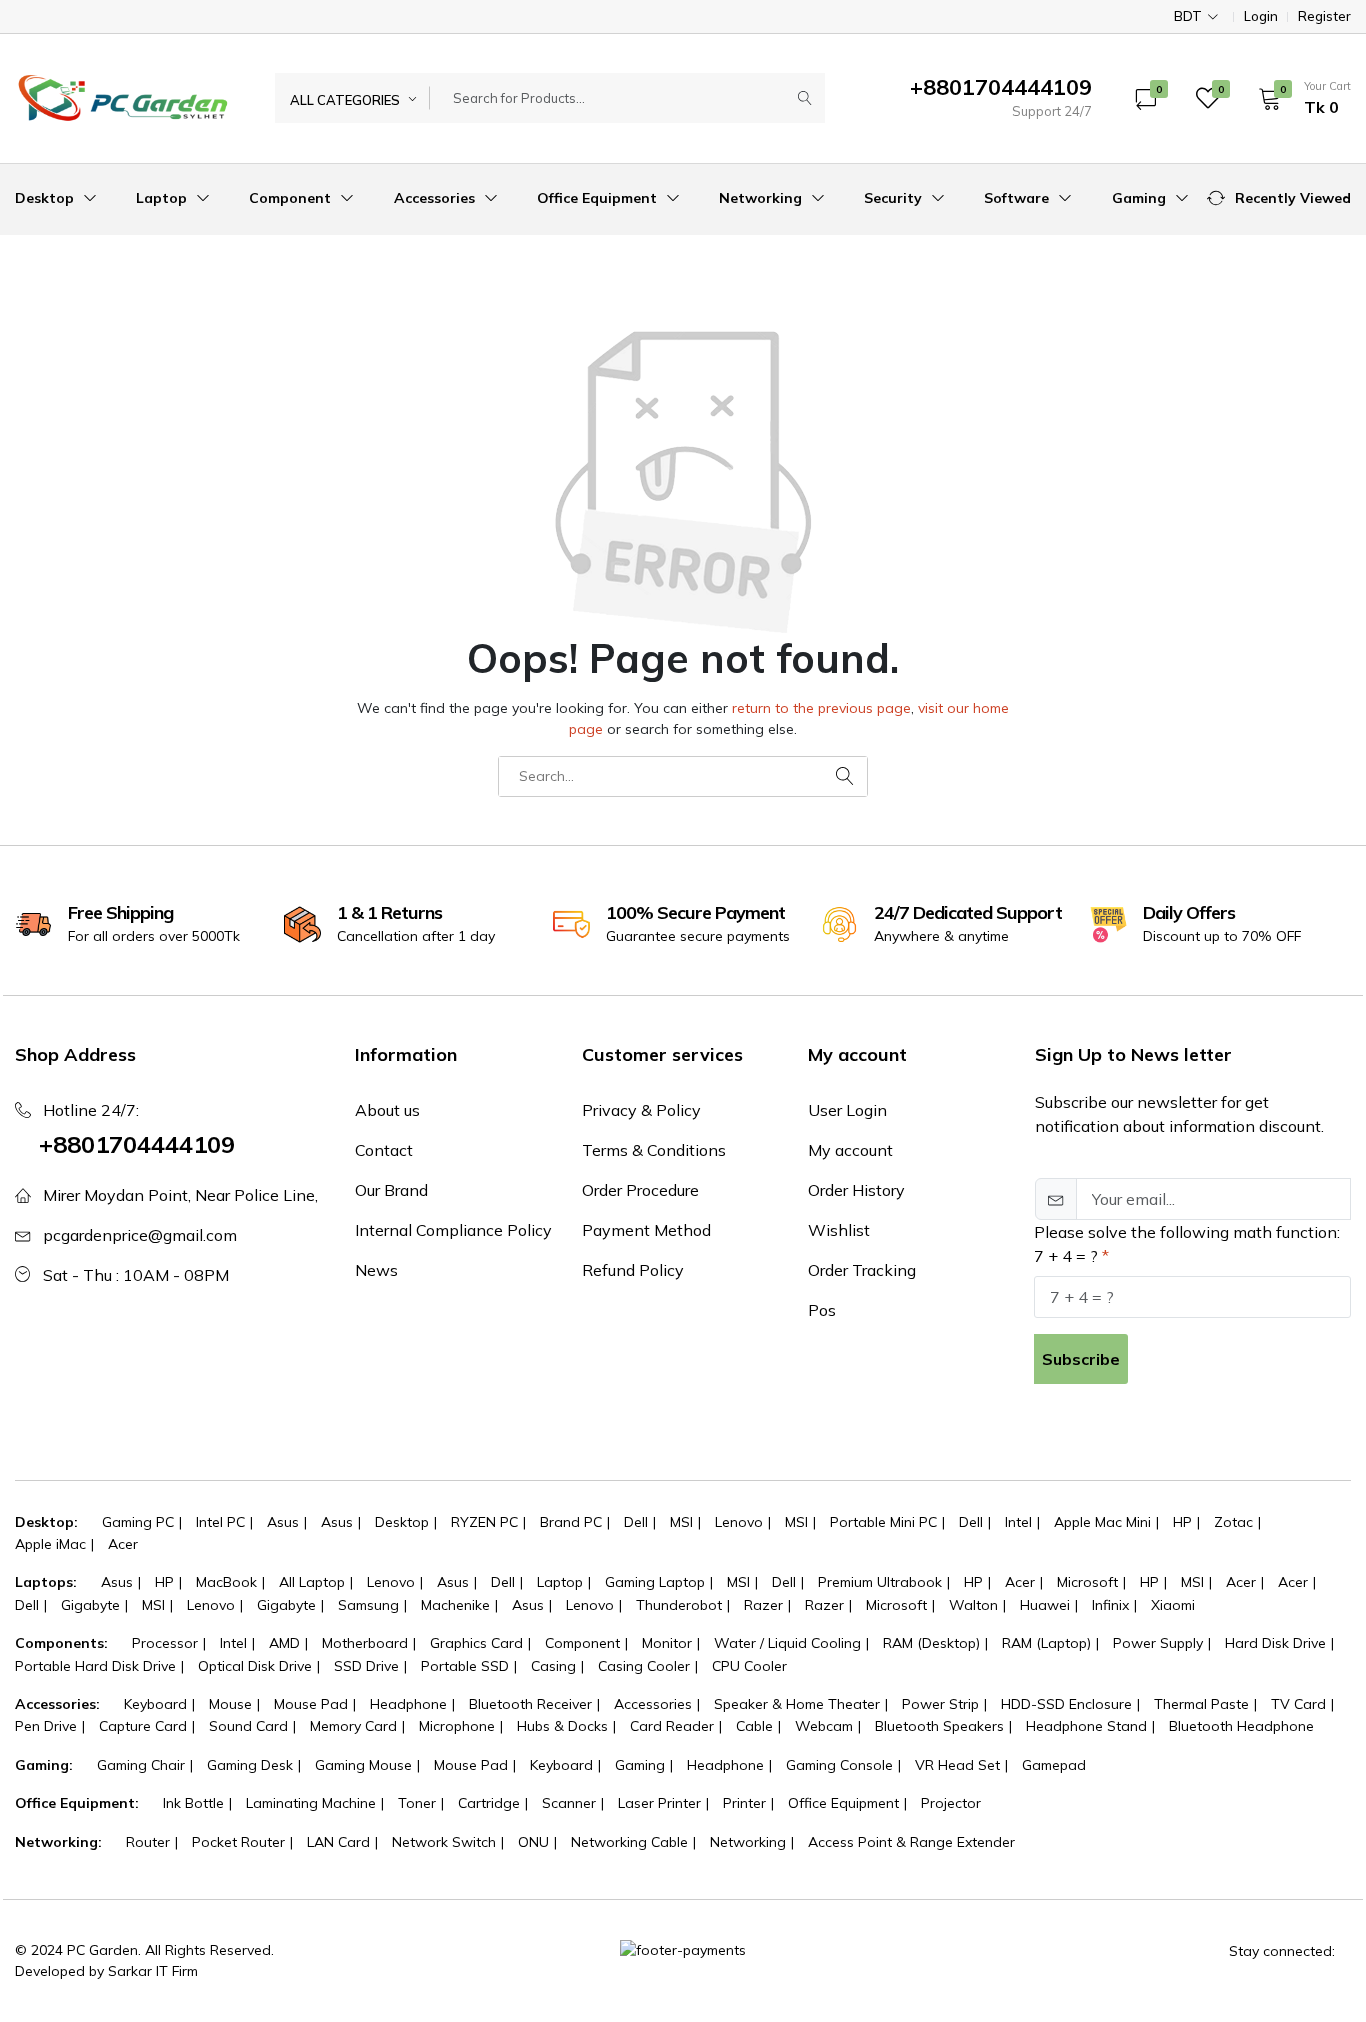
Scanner (569, 1803)
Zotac (1233, 1522)
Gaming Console (839, 1765)
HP (1182, 1522)
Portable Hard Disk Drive (95, 1666)
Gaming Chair (141, 1765)
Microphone (457, 1726)
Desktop (46, 198)
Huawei (1045, 1605)
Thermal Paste (1201, 1704)
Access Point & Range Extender (911, 1842)
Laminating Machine (311, 1803)
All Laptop (312, 1582)
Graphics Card (476, 1643)
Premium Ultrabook (880, 1582)
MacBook (226, 1582)
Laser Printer (659, 1803)
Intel (1018, 1522)
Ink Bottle (193, 1803)
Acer (123, 1544)
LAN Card (338, 1842)
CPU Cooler (749, 1666)
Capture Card (143, 1726)
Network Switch (444, 1842)
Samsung (368, 1605)
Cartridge (489, 1803)
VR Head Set (957, 1765)
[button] (1298, 98)
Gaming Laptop (655, 1582)
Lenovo (739, 1522)
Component (292, 198)
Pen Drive (46, 1726)
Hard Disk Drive (1275, 1643)
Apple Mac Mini (1102, 1522)
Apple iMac (50, 1544)
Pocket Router (238, 1842)
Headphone (408, 1704)
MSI (681, 1522)
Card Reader (672, 1726)
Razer (763, 1605)
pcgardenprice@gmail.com (140, 1235)
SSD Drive (366, 1666)
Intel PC (220, 1522)
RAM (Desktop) (931, 1643)
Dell (636, 1522)
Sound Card (248, 1726)
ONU (533, 1842)
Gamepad (1054, 1765)
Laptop (163, 198)
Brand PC (571, 1522)
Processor (165, 1643)
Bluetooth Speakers (939, 1726)
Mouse (230, 1704)
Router (148, 1842)
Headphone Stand (1086, 1726)
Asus (283, 1522)
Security (895, 198)
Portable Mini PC (883, 1522)
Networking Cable (629, 1842)
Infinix (1110, 1605)
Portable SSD (465, 1666)
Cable (754, 1726)
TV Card (1298, 1704)
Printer (744, 1803)
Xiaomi (1173, 1605)
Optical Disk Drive (255, 1666)
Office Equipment (599, 198)
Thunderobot (679, 1605)
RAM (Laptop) (1046, 1643)
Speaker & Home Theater (797, 1704)
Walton (973, 1605)
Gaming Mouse (363, 1765)
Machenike (455, 1605)
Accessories (436, 198)
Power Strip (940, 1704)
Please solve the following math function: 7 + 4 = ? (1187, 1244)
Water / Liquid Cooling (787, 1643)
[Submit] (805, 98)
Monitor (667, 1643)
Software (1018, 198)
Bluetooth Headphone (1241, 1726)
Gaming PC (138, 1522)
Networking (762, 198)
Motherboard (365, 1643)
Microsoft (1087, 1582)
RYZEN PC (484, 1522)
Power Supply (1158, 1643)
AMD (284, 1643)
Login (1261, 16)
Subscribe (1081, 1359)
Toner (417, 1803)
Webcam (824, 1726)
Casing (553, 1666)
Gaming (1141, 198)
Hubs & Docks (562, 1726)
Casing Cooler (644, 1666)
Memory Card (353, 1726)
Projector (951, 1803)
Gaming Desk (250, 1765)
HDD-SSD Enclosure (1066, 1704)
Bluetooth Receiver (530, 1704)
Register (1324, 16)
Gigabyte (90, 1605)
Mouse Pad (311, 1704)
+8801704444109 (137, 1144)
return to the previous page (821, 708)
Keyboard (155, 1704)
